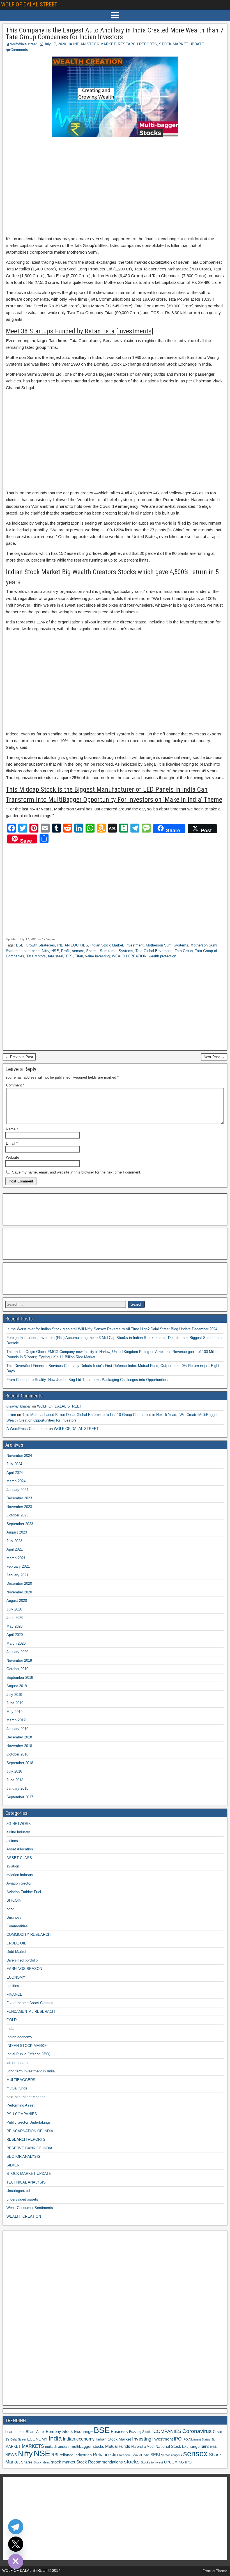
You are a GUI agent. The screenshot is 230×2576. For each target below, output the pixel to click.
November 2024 (19, 1456)
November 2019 (19, 1660)
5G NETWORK (19, 1824)
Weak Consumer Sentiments (30, 2208)
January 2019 (17, 1729)
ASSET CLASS (19, 1858)
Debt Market (16, 1952)
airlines (12, 1841)
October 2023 (17, 1515)
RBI (55, 2455)
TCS (69, 956)
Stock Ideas (42, 2462)
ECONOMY (16, 1977)
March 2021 (16, 1558)
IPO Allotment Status (196, 2439)
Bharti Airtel (35, 2432)
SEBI (155, 2455)
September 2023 (20, 1524)
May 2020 (14, 1626)
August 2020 (17, 1601)
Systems (126, 951)
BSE (20, 945)
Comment (15, 1085)
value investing (97, 956)
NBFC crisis (209, 2447)
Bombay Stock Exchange (69, 2431)
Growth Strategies (40, 945)
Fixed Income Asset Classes (30, 2003)
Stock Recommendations (100, 2462)
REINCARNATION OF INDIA (30, 2131)
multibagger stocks (87, 2446)
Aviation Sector (19, 1883)
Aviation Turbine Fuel (24, 1892)
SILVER (13, 2165)
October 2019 (17, 1669)
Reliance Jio (105, 2455)
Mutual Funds (118, 2446)
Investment (134, 945)
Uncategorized (18, 2191)
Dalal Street (18, 2439)
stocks (132, 2462)
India (10, 2029)
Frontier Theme (215, 2571)
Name (12, 1129)
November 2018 (19, 1746)
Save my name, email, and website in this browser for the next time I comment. (77, 1172)
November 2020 (19, 1592)
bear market (15, 2432)
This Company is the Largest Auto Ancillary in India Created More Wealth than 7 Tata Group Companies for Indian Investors (115, 34)
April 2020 (15, 1635)
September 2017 (20, 1797)
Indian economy (19, 2037)
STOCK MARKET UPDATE (181, 44)
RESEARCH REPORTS (137, 44)
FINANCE (14, 1994)
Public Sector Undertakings (29, 2122)
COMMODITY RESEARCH (28, 1935)
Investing (142, 2439)
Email (12, 1143)
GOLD (12, 2020)
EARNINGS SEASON (24, 1969)
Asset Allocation (20, 1849)
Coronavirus (197, 2431)
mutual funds (17, 2088)
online (11, 1415)
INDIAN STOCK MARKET (94, 44)
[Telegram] (16, 2527)
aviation (13, 1866)
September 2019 (20, 1678)
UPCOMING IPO (178, 2462)
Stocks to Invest (152, 2462)
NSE (55, 951)
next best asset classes (26, 2097)
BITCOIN (14, 1900)
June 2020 (15, 1618)
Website (12, 1157)
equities (13, 1986)
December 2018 (19, 1737)
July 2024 (14, 1464)
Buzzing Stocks (141, 2432)
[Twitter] (16, 2544)
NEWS (11, 2455)
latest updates (18, 2063)
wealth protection (162, 956)
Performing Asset (20, 2105)
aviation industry (20, 1875)
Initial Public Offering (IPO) (28, 2054)
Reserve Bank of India (134, 2455)
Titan (79, 956)
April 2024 (15, 1473)
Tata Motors (36, 956)
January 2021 (17, 1575)
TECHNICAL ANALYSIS (26, 2182)
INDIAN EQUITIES (73, 945)
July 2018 (14, 1771)
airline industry (18, 1832)
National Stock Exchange (178, 2446)
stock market (63, 2462)
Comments (19, 50)
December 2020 (19, 1583)
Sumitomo (108, 951)
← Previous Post (19, 1057)
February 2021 (18, 1566)
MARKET (13, 2447)
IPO (178, 2439)
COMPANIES (167, 2431)
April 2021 (15, 1549)
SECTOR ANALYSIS (23, 2157)
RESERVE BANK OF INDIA (29, 2148)
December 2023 (19, 1498)
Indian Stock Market (107, 945)
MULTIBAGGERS (21, 2080)
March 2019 (16, 1720)
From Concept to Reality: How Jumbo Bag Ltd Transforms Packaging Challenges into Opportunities (87, 1380)
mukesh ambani (57, 2447)
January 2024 (17, 1490)
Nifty (45, 951)
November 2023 (19, 1507)
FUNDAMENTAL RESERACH (31, 2012)
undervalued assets (22, 2199)
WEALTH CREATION (129, 956)
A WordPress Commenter (27, 1429)
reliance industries (76, 2455)
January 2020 (17, 1652)
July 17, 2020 (55, 44)
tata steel (56, 956)
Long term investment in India (31, 2071)
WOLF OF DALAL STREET (29, 4)
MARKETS (33, 2446)
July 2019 (14, 1695)
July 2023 (14, 1541)
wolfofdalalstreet (24, 44)
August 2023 (17, 1532)
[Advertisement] (115, 186)
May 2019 (14, 1712)
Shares (92, 951)
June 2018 (15, 1780)
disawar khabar (19, 1406)
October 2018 (17, 1754)
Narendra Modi (143, 2447)
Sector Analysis (172, 2455)
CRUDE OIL (16, 1943)
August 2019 (17, 1686)
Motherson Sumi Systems (167, 945)
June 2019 (15, 1703)
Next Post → (214, 1057)
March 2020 (16, 1643)
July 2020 (14, 1609)
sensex (78, 951)
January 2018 (17, 1788)
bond (10, 1909)
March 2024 (16, 1481)
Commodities (17, 1926)
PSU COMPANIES (22, 2114)
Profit (65, 951)
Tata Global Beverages (154, 951)
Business (14, 1917)
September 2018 (20, 1763)
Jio (213, 2439)
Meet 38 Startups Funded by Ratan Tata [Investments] (80, 331)
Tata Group (184, 951)
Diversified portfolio (22, 1960)
